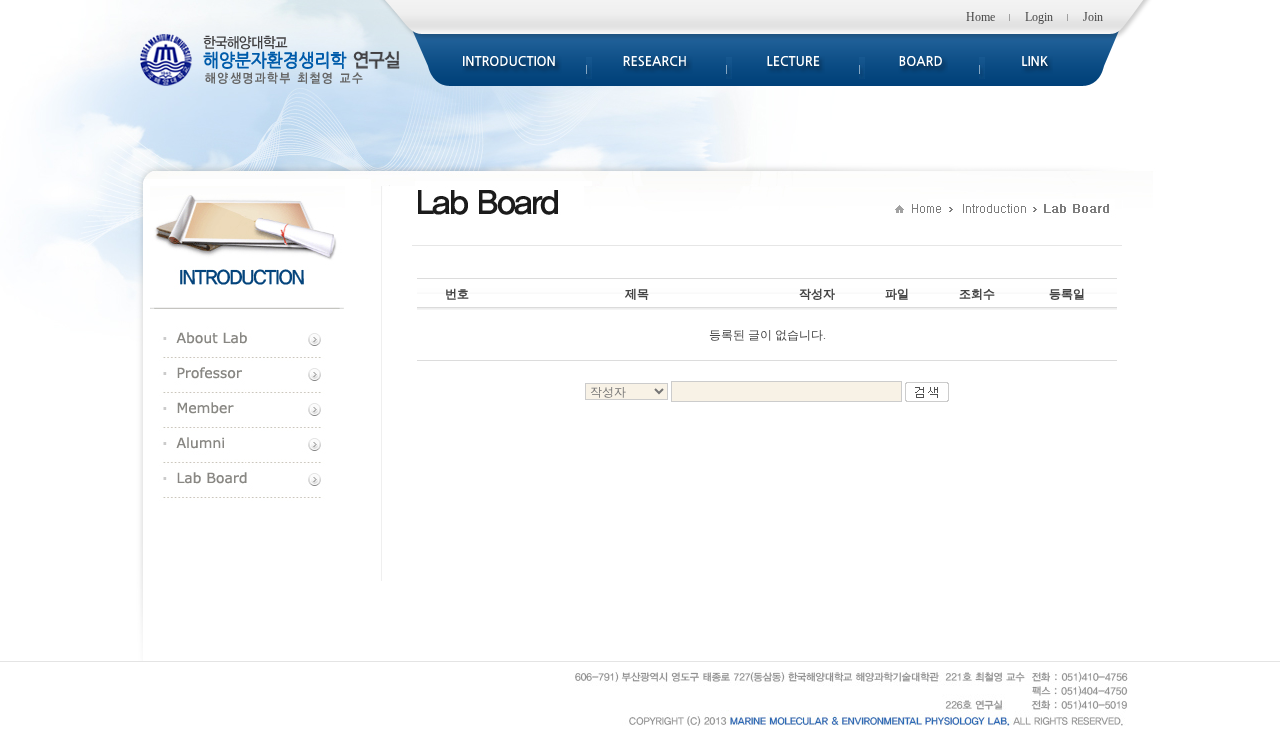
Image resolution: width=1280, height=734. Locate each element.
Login (1039, 17)
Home (980, 17)
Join (1093, 17)
